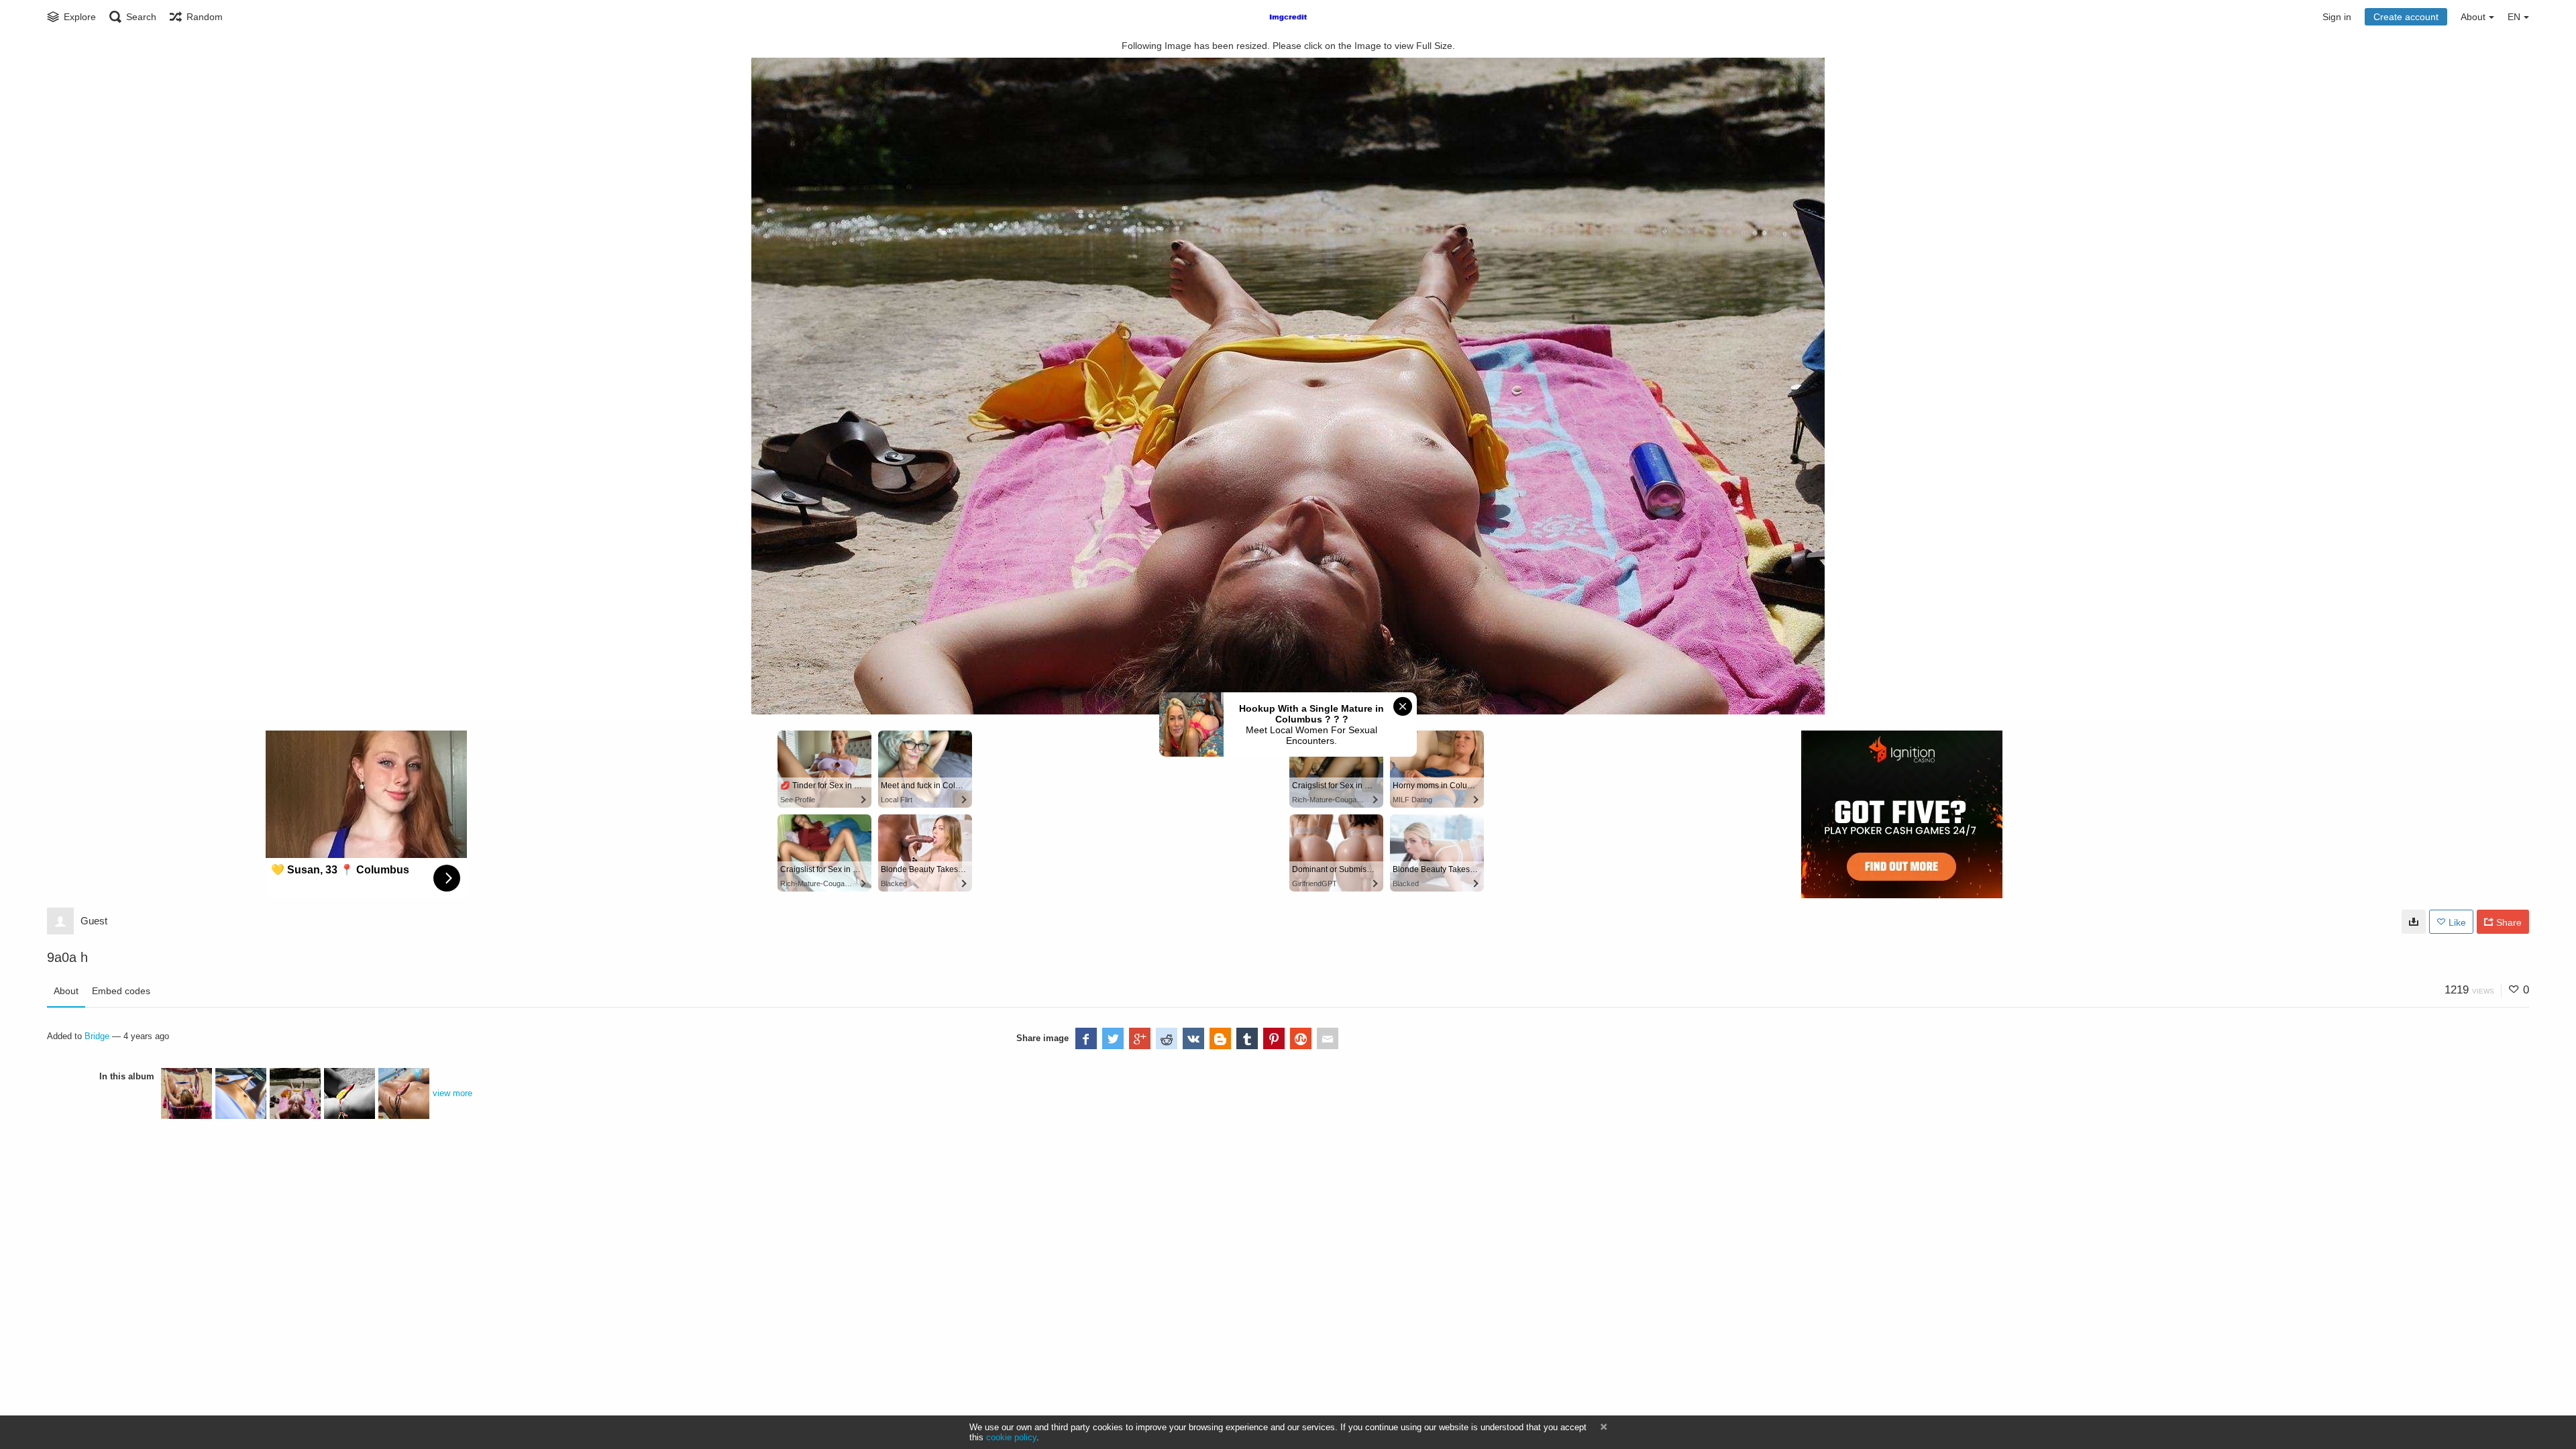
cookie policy (1011, 1437)
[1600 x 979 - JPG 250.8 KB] (2414, 922)
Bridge (97, 1036)
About (66, 991)
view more (452, 1093)
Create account (2406, 17)
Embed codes (121, 991)
